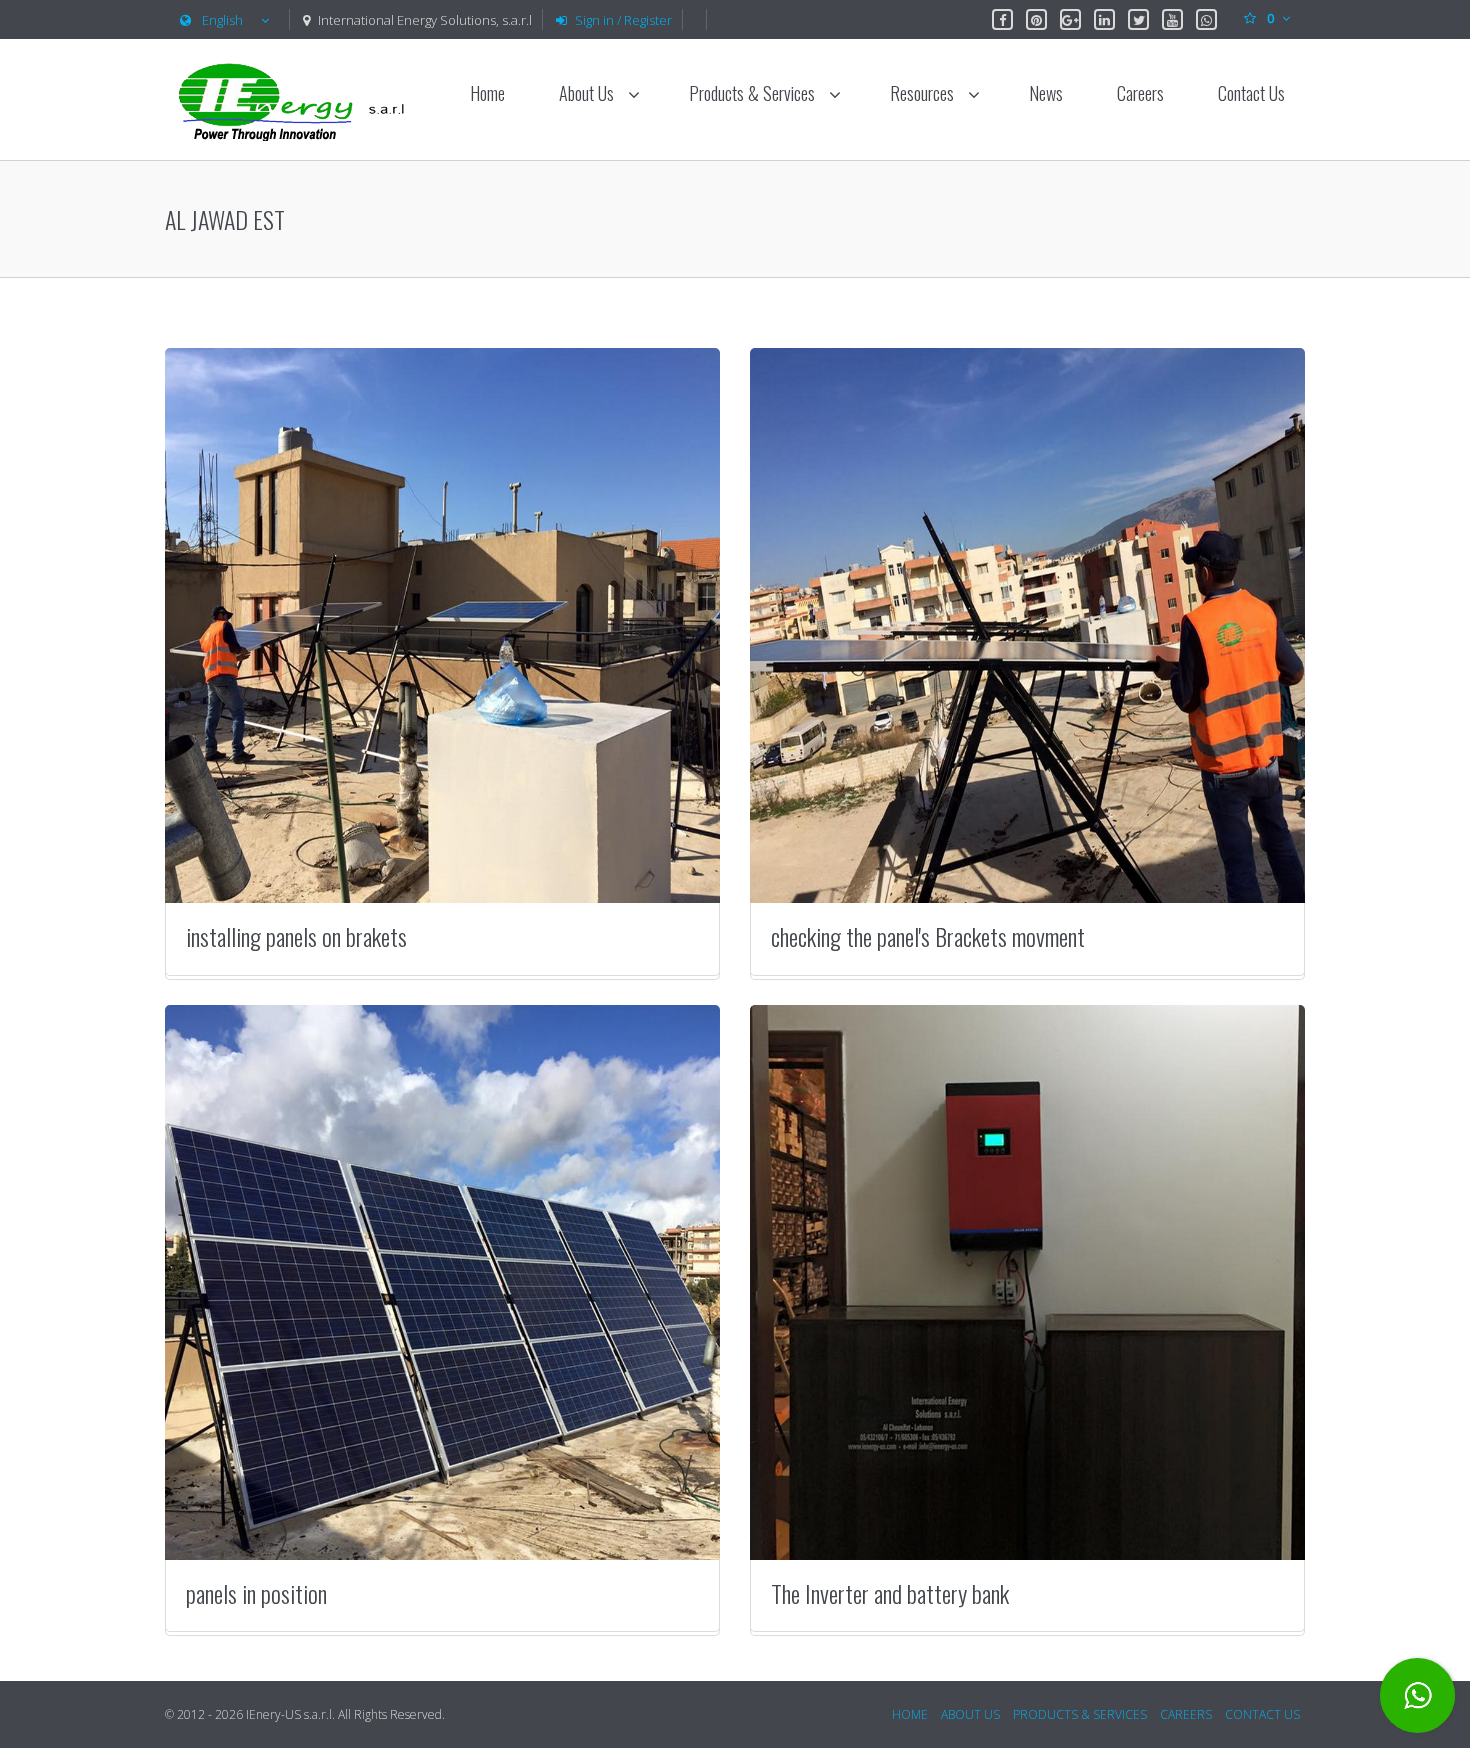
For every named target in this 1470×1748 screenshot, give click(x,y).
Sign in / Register (623, 20)
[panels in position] (442, 1282)
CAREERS (1186, 1714)
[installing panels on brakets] (442, 625)
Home (487, 93)
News (1046, 93)
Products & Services (754, 93)
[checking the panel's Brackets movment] (1027, 625)
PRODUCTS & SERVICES (1080, 1714)
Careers (1140, 93)
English (222, 20)
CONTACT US (1262, 1714)
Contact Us (1251, 93)
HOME (910, 1714)
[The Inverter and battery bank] (1027, 1282)
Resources (924, 93)
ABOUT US (970, 1714)
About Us (588, 93)
